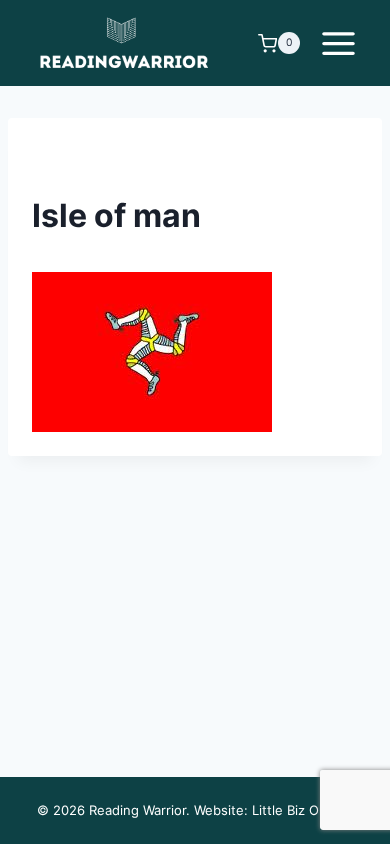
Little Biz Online (300, 810)
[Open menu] (338, 43)
